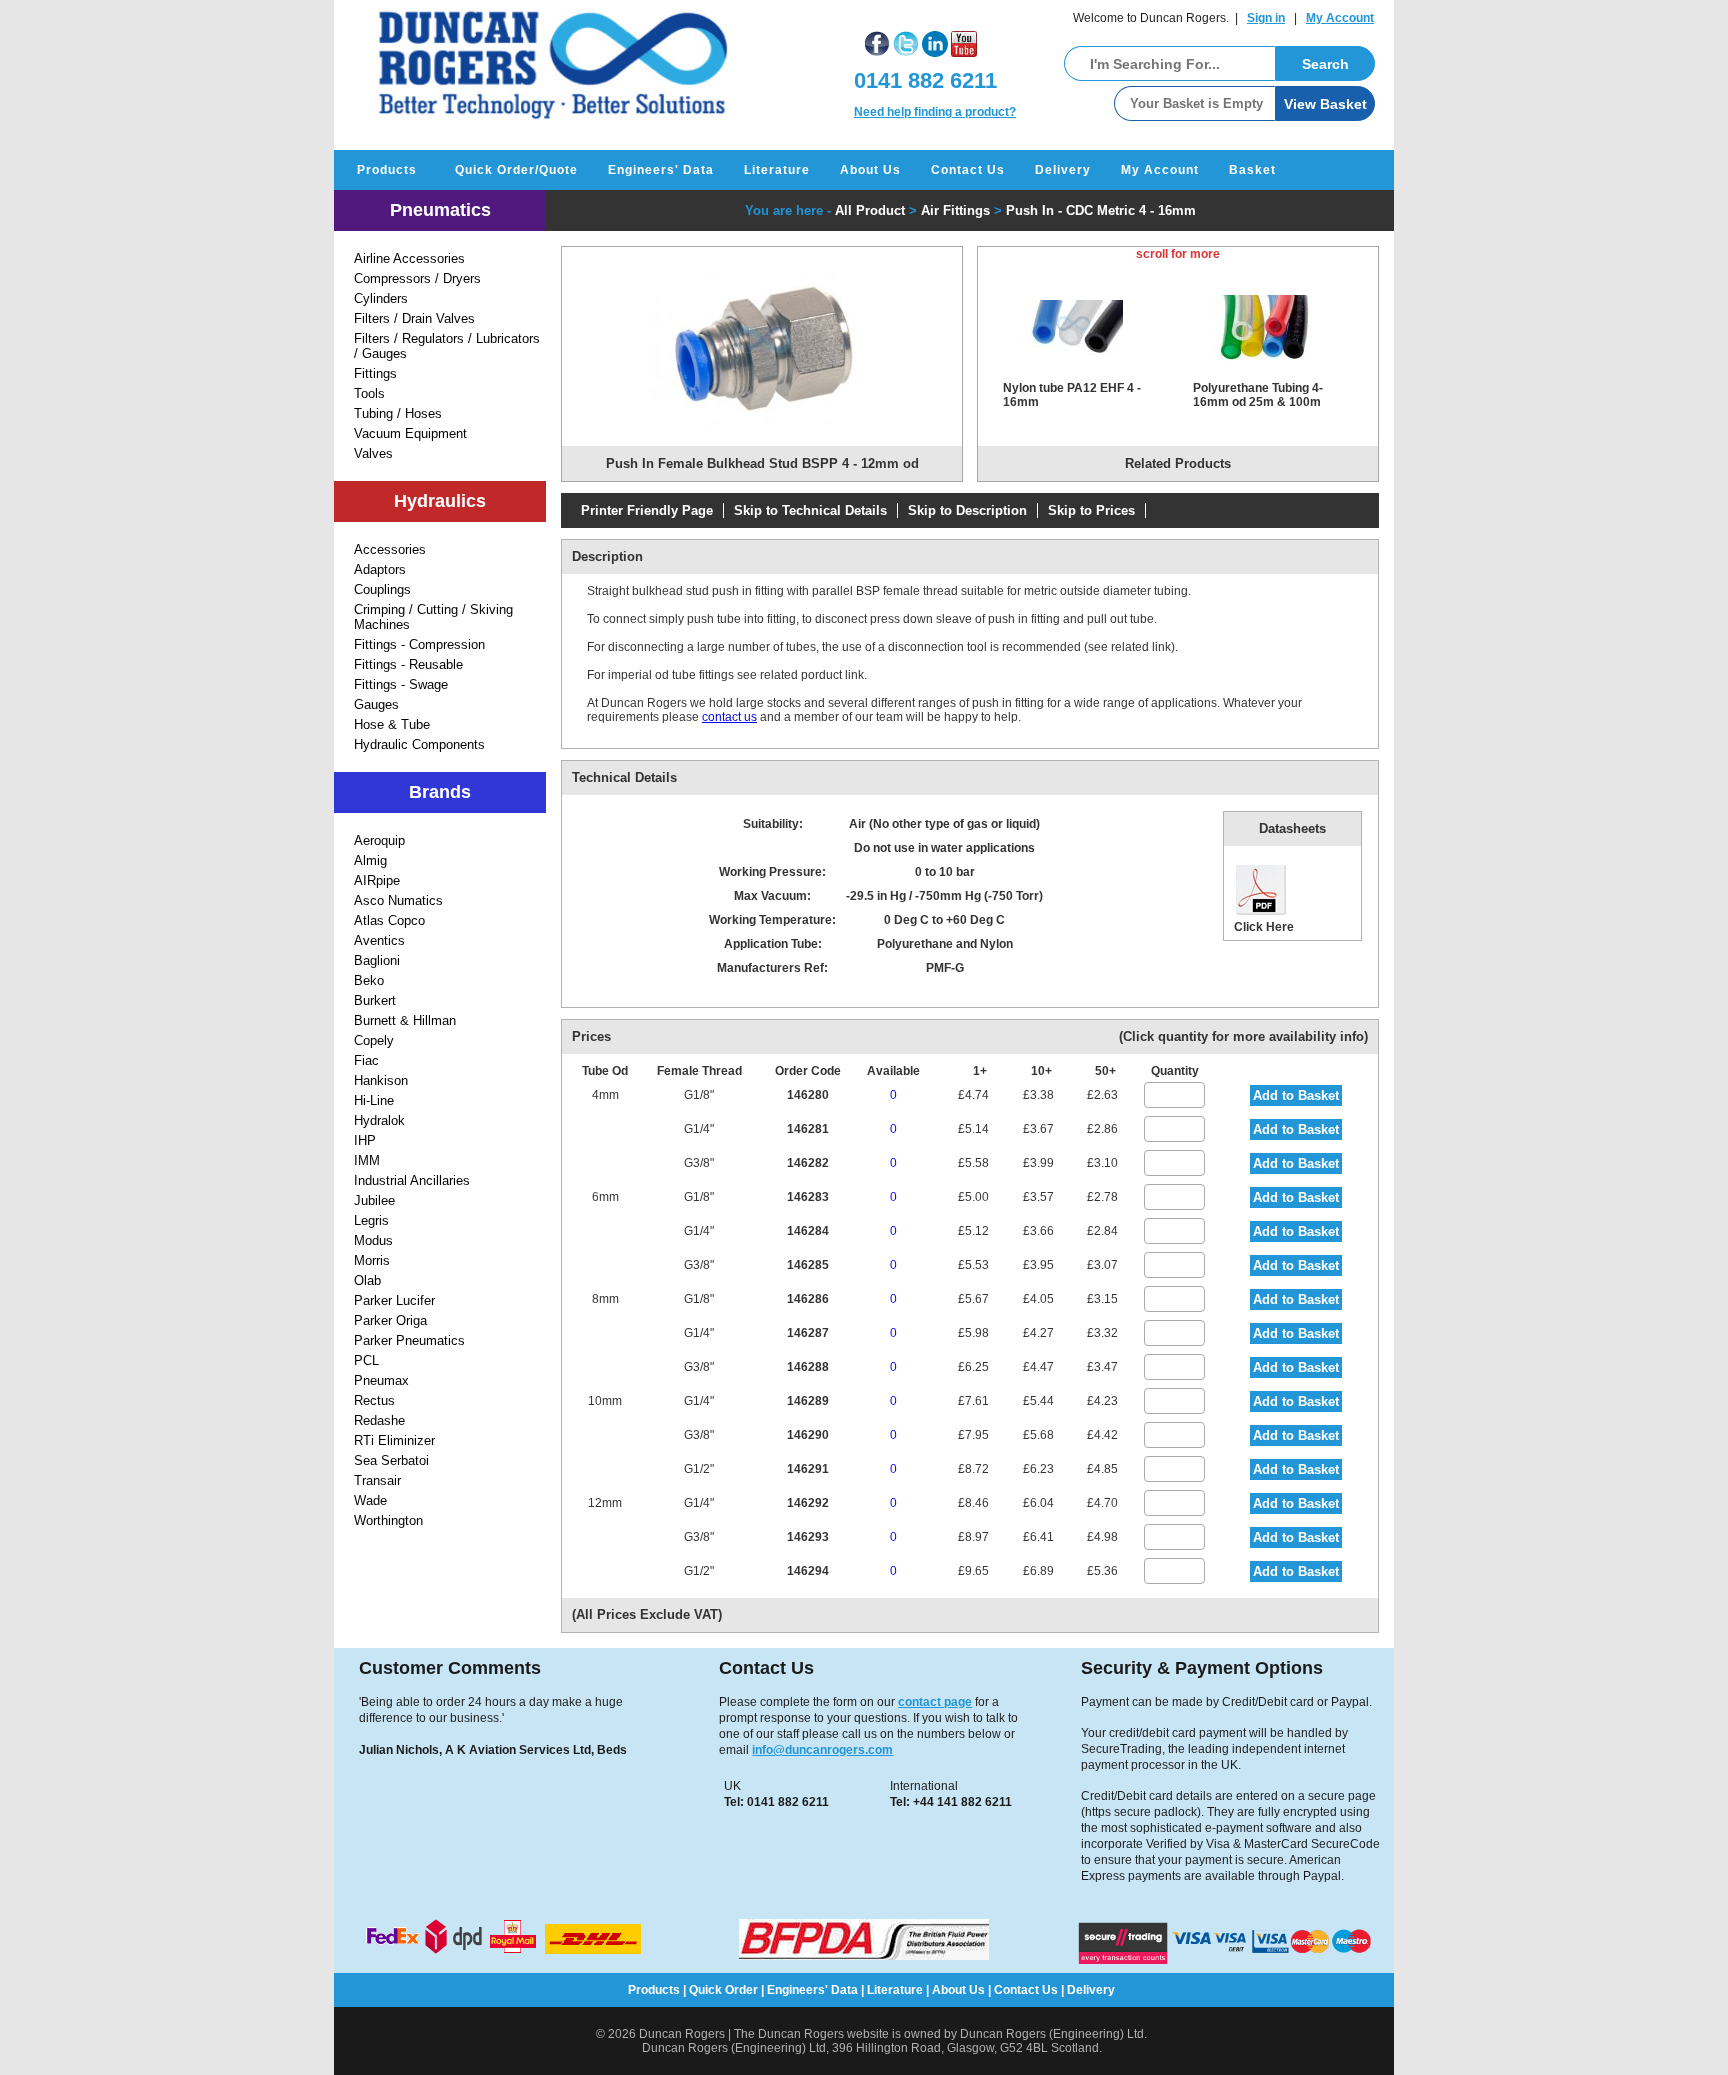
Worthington (388, 1520)
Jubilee (374, 1200)
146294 (808, 1571)
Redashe (379, 1420)
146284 (808, 1231)
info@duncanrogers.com (822, 1750)
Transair (377, 1480)
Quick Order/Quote (516, 170)
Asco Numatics (398, 900)
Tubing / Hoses (398, 413)
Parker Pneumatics (409, 1340)
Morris (372, 1260)
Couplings (382, 589)
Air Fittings (955, 210)
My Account (1340, 18)
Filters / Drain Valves (414, 318)
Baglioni (377, 960)
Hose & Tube (392, 724)
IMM (367, 1160)
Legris (371, 1220)
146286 (808, 1299)
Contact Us (968, 170)
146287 (808, 1333)
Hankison (381, 1080)
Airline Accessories (409, 258)
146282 (808, 1163)
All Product (870, 210)
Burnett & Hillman (405, 1020)
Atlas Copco (389, 920)
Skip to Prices (1091, 510)
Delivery (1063, 170)
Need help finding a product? (935, 112)
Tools (369, 393)
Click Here (1264, 927)
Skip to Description (967, 510)
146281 (808, 1129)
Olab (367, 1280)
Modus (373, 1240)
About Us (870, 170)
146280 (808, 1095)
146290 (808, 1435)
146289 (808, 1401)
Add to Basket (1296, 1095)
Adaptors (380, 569)
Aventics (379, 940)
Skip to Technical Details (810, 510)
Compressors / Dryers (417, 278)
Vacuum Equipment (410, 433)
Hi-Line (374, 1100)
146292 (808, 1503)
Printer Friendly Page (647, 510)
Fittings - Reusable (408, 664)
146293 (808, 1537)
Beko (369, 980)
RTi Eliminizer (394, 1440)
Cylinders (381, 298)
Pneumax (381, 1380)
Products (387, 170)
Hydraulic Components (419, 744)
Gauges (376, 704)
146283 (808, 1197)
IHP (365, 1140)
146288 (808, 1367)
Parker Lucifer (394, 1300)
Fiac (366, 1060)
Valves (373, 453)
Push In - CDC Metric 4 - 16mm (1101, 210)
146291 (808, 1469)
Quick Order (723, 1990)
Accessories (390, 549)
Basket (1252, 170)
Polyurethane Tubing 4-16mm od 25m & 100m (1258, 395)
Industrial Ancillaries (412, 1180)
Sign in (1266, 18)
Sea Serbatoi (391, 1460)
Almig (370, 860)
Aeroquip (379, 840)
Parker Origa (390, 1320)
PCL (366, 1360)
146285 (808, 1265)
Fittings (375, 373)
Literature (777, 170)
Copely (374, 1040)
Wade (370, 1500)
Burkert (375, 1000)
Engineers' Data (661, 170)
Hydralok (379, 1120)
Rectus (374, 1400)
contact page (935, 1702)
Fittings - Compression (419, 644)
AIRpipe (377, 880)
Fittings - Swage (401, 684)
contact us (729, 717)
